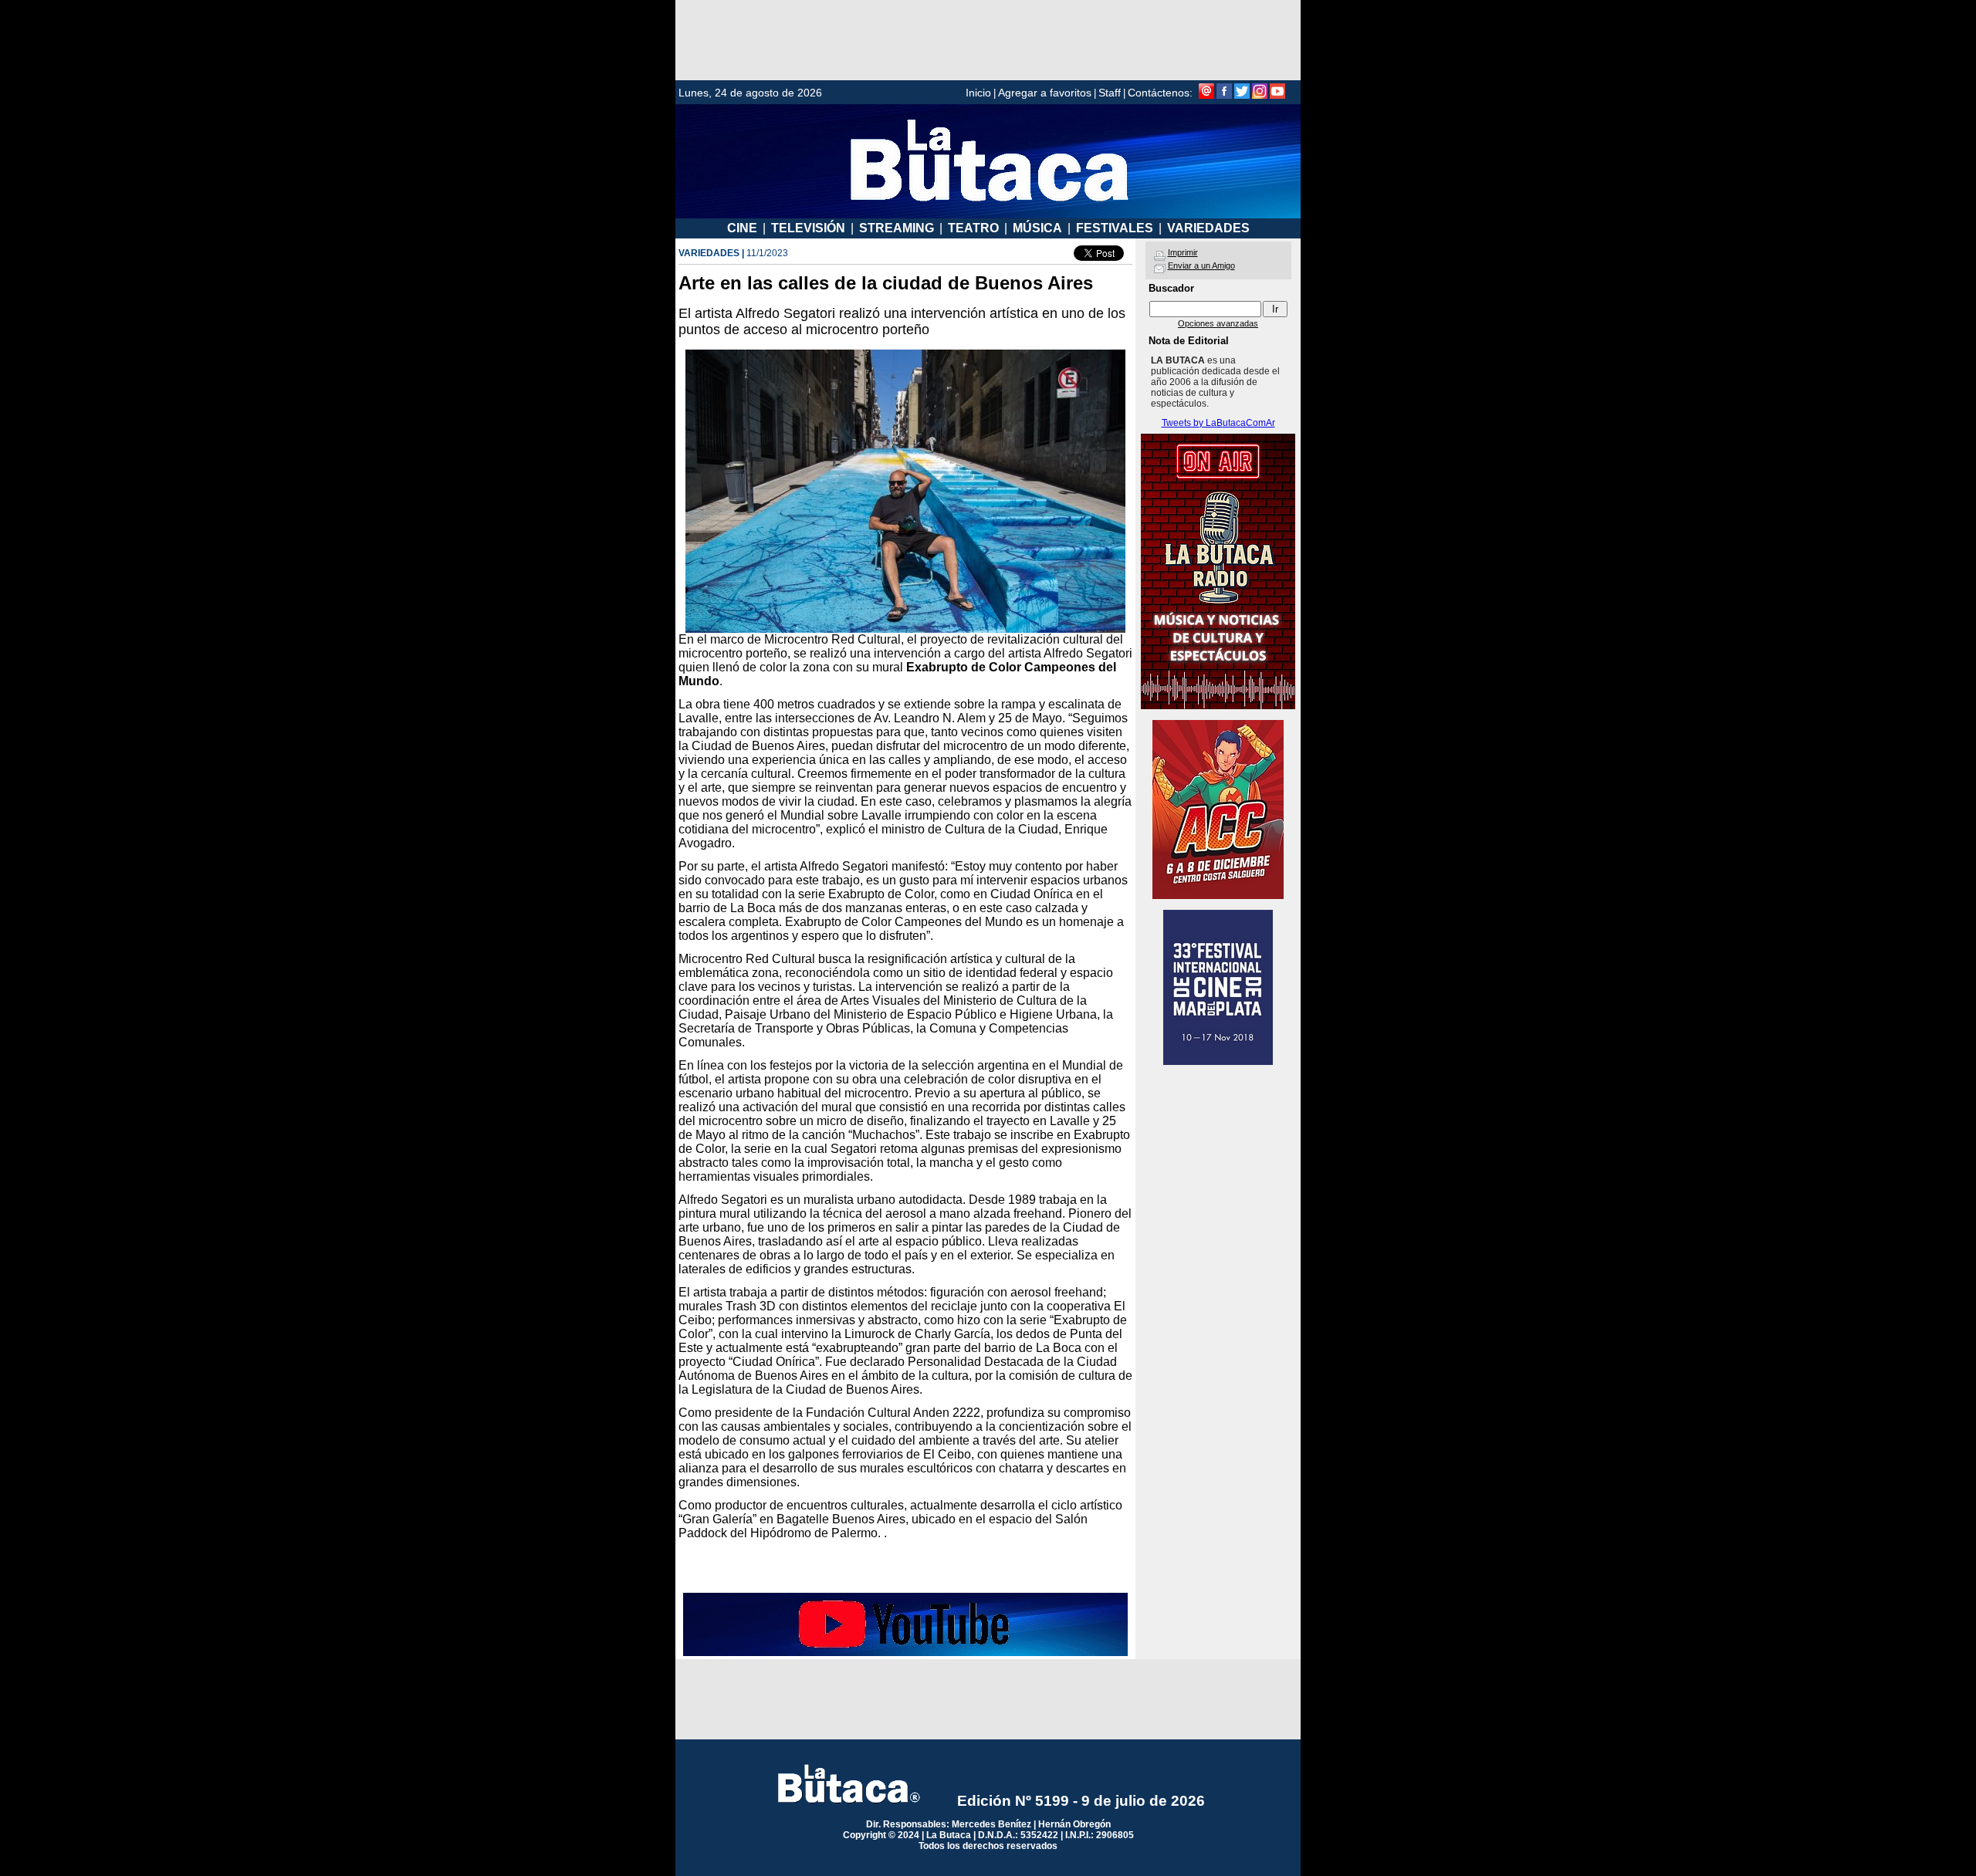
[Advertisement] (988, 40)
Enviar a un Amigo (1201, 265)
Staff (1110, 93)
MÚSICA (1037, 228)
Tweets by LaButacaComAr (1218, 423)
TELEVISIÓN (808, 228)
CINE (742, 228)
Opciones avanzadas (1218, 323)
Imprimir (1183, 252)
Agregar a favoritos (1045, 93)
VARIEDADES (1208, 228)
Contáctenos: (1160, 93)
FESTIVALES (1115, 228)
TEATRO (973, 228)
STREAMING (897, 228)
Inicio (978, 93)
